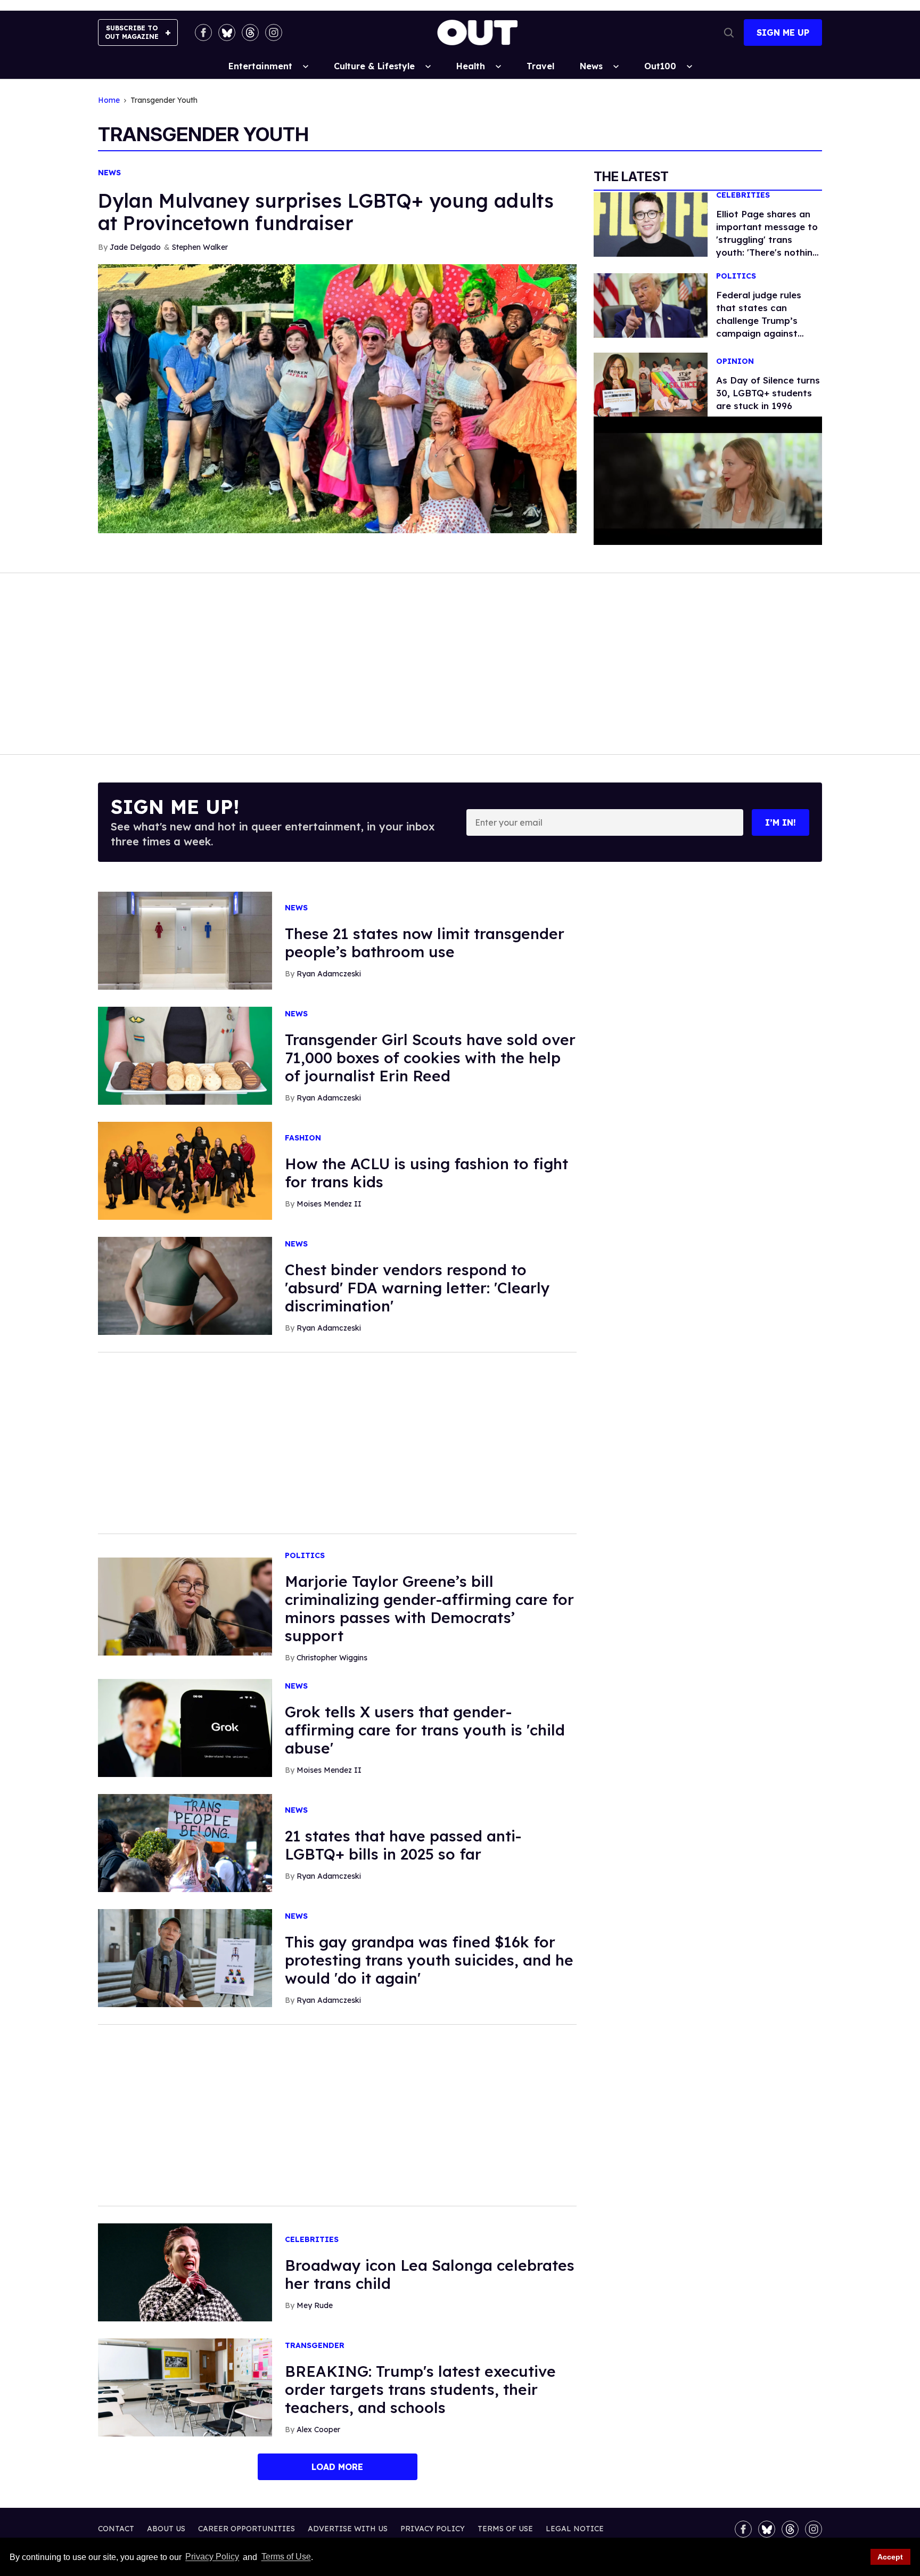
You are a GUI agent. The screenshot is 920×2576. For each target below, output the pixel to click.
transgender (315, 2346)
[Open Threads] (250, 32)
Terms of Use (286, 2557)
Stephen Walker (200, 247)
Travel (540, 66)
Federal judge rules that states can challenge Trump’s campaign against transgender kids (759, 320)
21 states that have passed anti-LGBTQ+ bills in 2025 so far (403, 1845)
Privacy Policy (212, 2557)
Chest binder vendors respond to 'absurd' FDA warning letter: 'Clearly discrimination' (417, 1288)
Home (109, 100)
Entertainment (260, 66)
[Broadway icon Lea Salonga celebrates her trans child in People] (185, 2272)
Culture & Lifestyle (374, 66)
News (591, 66)
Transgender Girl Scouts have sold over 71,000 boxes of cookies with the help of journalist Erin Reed (430, 1058)
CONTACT (116, 2529)
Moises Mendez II (329, 1204)
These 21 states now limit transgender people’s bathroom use (425, 943)
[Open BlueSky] (227, 32)
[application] (708, 481)
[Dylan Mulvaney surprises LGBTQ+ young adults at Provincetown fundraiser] (337, 398)
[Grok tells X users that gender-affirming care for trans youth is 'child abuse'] (185, 1727)
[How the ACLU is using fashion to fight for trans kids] (185, 1170)
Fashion (303, 1138)
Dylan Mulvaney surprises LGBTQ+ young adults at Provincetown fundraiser (326, 212)
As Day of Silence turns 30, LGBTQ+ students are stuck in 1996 (768, 393)
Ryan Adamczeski (329, 974)
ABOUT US (166, 2529)
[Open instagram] (274, 32)
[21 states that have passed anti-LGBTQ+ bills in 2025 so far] (185, 1843)
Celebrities (743, 195)
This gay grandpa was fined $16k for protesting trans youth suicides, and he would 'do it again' (429, 1960)
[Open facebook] (203, 32)
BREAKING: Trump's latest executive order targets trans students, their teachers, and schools (420, 2389)
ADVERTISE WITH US (348, 2529)
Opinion (735, 361)
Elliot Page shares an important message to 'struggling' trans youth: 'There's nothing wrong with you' (767, 239)
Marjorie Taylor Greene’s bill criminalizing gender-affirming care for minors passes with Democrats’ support (429, 1608)
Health (471, 66)
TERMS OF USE (505, 2529)
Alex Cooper (318, 2430)
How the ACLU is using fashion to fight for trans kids (426, 1173)
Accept (890, 2557)
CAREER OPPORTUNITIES (247, 2529)
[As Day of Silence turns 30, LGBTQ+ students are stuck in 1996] (651, 384)
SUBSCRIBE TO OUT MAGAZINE (132, 32)
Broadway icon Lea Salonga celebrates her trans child (430, 2274)
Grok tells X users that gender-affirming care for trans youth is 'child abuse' (425, 1730)
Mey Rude (315, 2305)
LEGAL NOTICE (575, 2529)
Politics (736, 276)
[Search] (729, 32)
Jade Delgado (135, 247)
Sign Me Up (783, 32)
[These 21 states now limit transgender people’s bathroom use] (185, 940)
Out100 (660, 66)
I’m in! (781, 822)
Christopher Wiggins (332, 1658)
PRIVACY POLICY (433, 2529)
